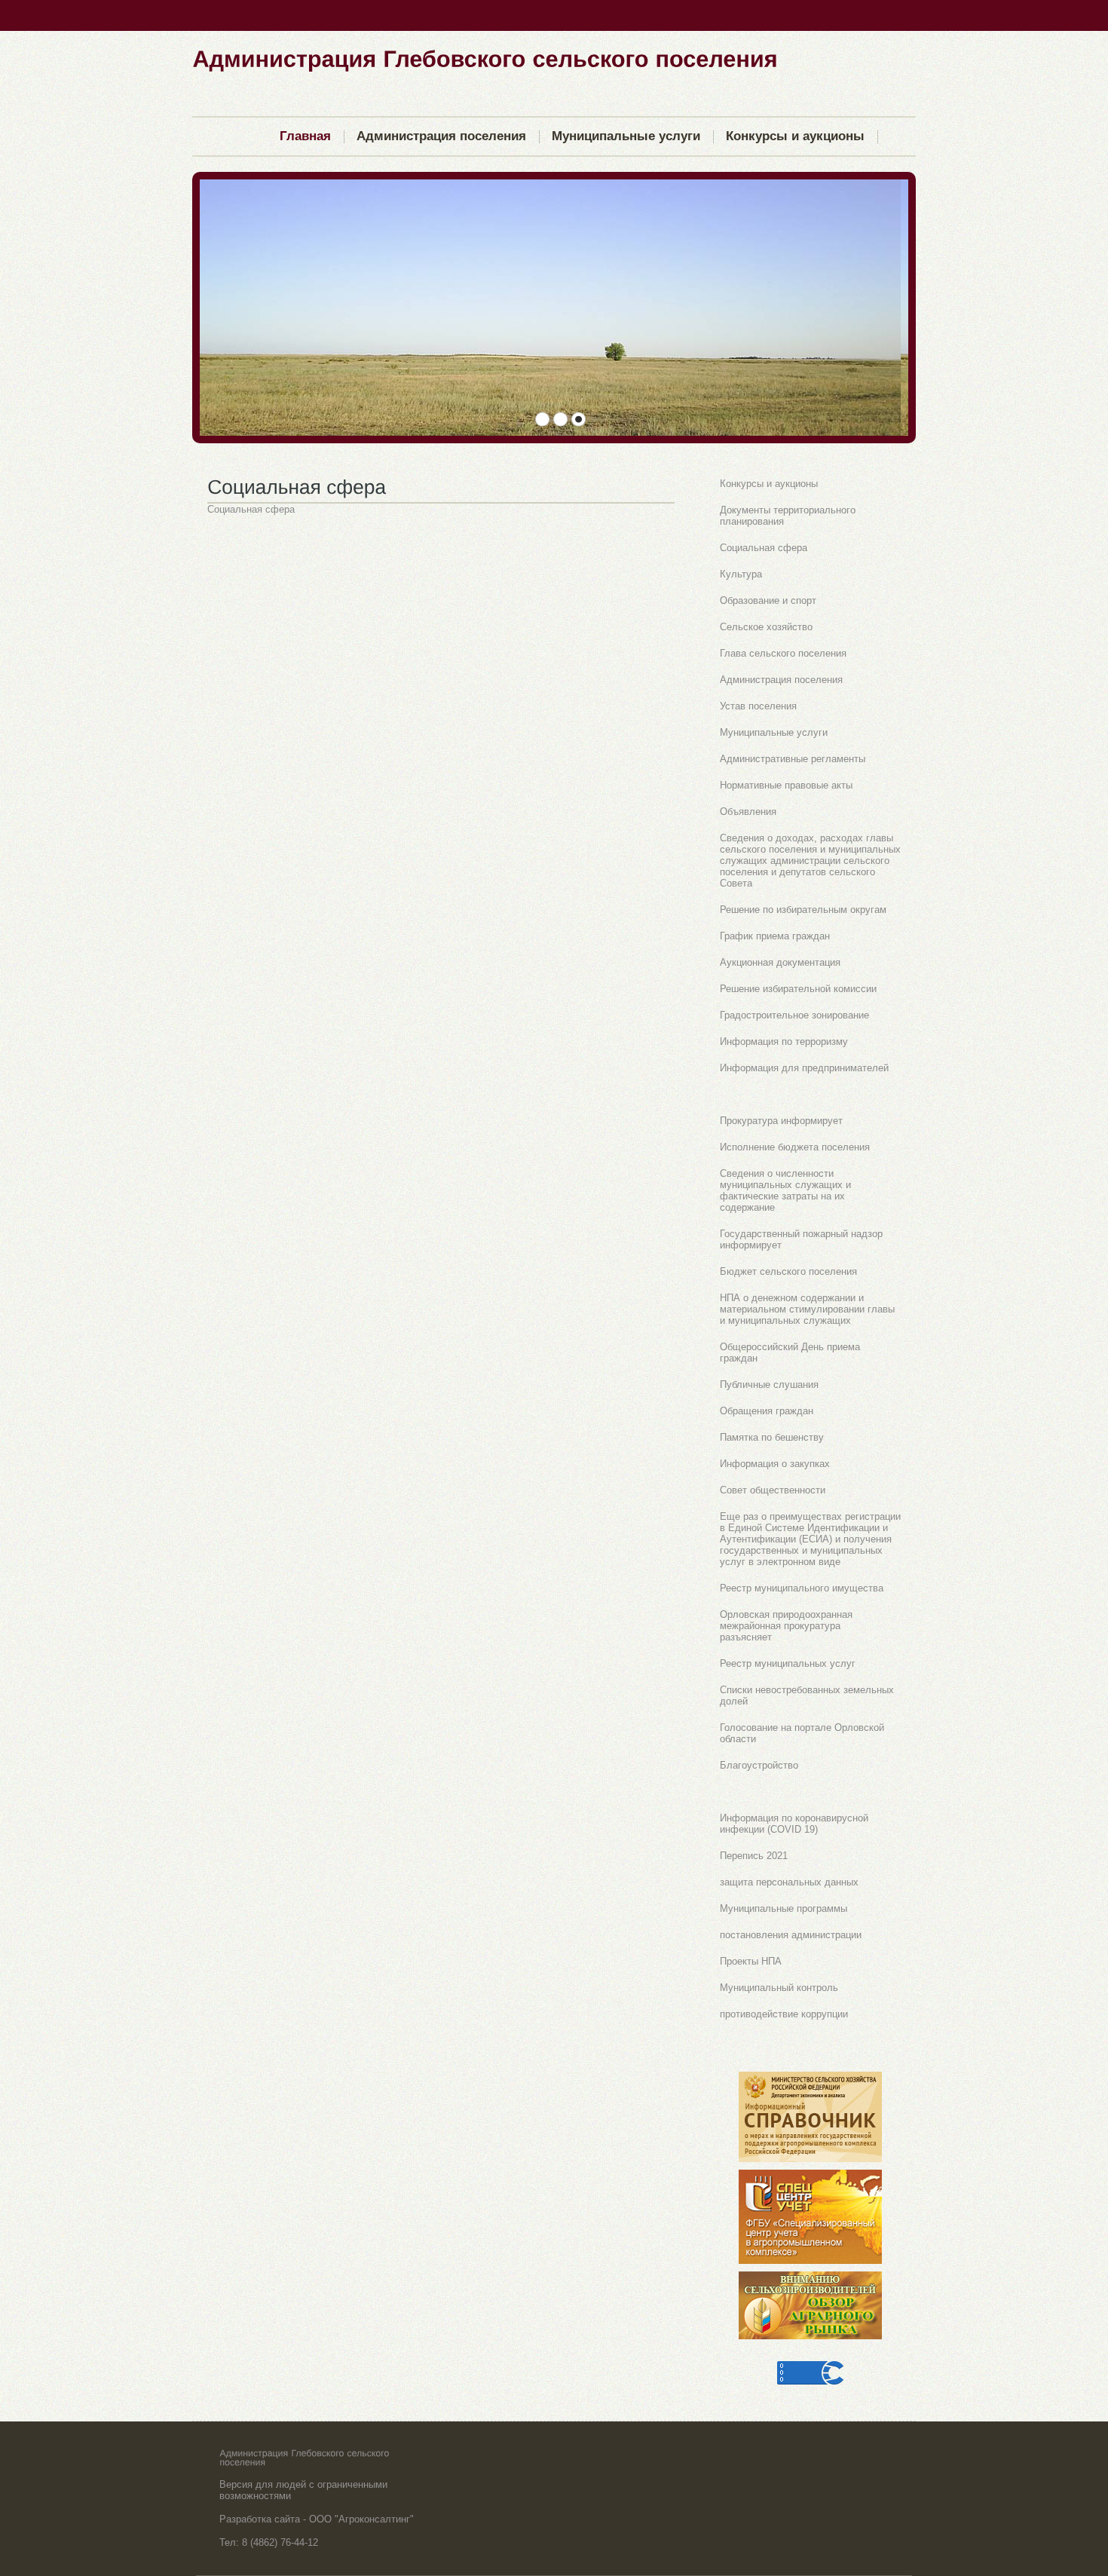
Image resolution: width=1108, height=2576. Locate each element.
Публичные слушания (769, 1384)
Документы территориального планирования (788, 516)
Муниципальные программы (784, 1908)
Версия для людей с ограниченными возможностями (303, 2490)
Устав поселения (758, 706)
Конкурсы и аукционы (769, 484)
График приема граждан (775, 936)
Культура (741, 574)
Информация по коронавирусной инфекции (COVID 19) (794, 1824)
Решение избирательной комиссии (798, 989)
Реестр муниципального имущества (802, 1588)
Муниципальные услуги (774, 732)
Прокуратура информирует (781, 1121)
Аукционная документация (780, 962)
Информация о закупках (775, 1464)
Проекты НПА (751, 1961)
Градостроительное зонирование (794, 1015)
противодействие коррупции (784, 2014)
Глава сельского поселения (783, 653)
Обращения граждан (767, 1411)
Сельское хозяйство (766, 627)
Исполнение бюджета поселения (795, 1147)
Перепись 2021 (754, 1856)
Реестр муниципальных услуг (788, 1663)
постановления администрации (791, 1935)
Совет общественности (773, 1490)
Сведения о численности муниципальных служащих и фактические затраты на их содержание (785, 1190)
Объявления (748, 812)
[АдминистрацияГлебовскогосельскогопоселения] (485, 58)
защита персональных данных (789, 1882)
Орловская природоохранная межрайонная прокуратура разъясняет (786, 1626)
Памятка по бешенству (772, 1437)
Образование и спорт (768, 600)
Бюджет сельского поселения (788, 1271)
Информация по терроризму (784, 1041)
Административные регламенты (793, 759)
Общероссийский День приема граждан (790, 1352)
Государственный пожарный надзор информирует (801, 1239)
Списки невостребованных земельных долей (807, 1695)
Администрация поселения (781, 680)
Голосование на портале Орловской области (802, 1733)
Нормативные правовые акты (786, 785)
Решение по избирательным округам (803, 910)
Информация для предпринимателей (804, 1068)
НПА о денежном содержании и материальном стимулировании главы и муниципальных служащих (807, 1309)
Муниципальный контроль (779, 1988)
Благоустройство (759, 1765)
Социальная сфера (764, 548)
